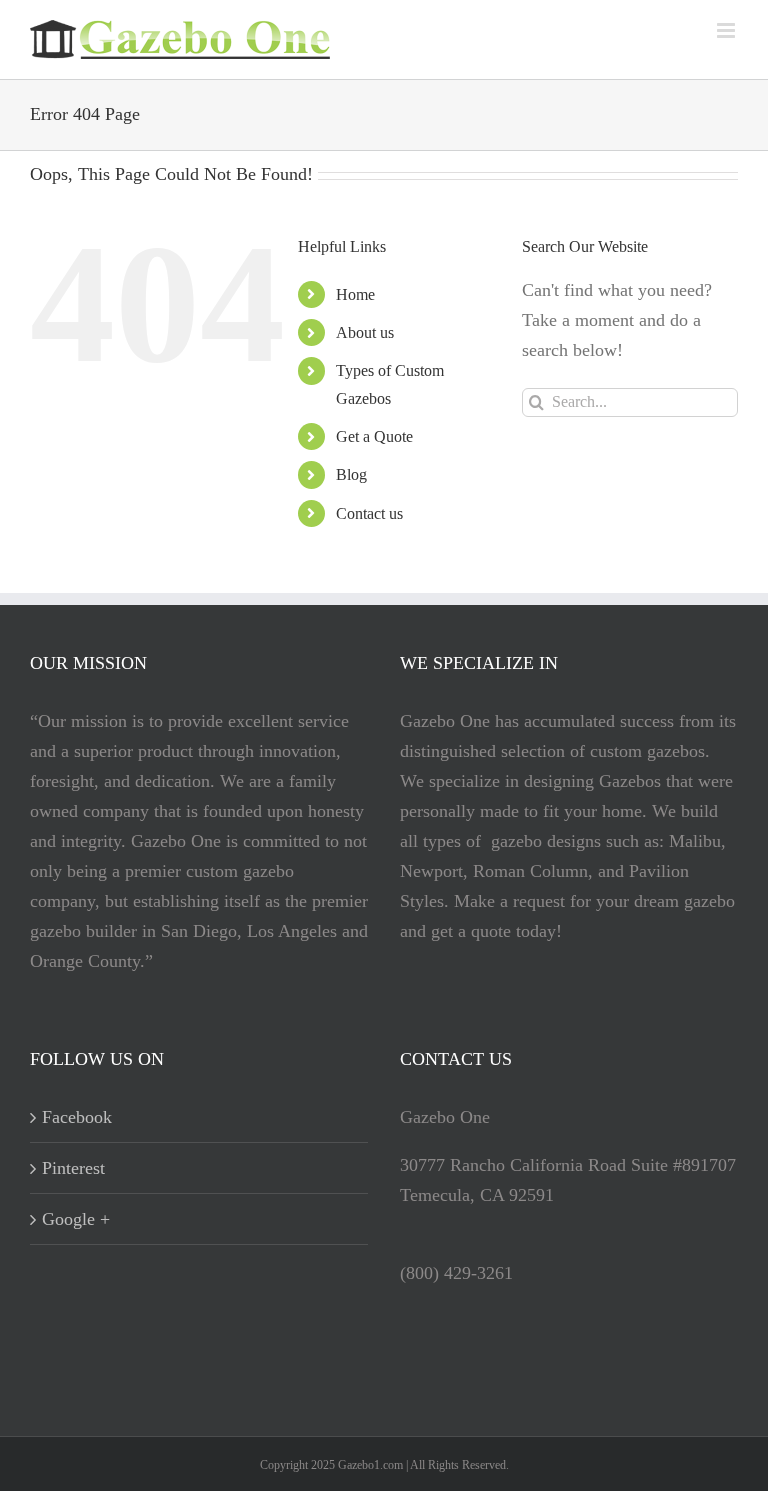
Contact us (369, 513)
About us (365, 332)
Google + (76, 1219)
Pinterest (73, 1168)
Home (355, 294)
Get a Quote (374, 436)
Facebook (77, 1117)
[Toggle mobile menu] (727, 30)
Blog (351, 474)
